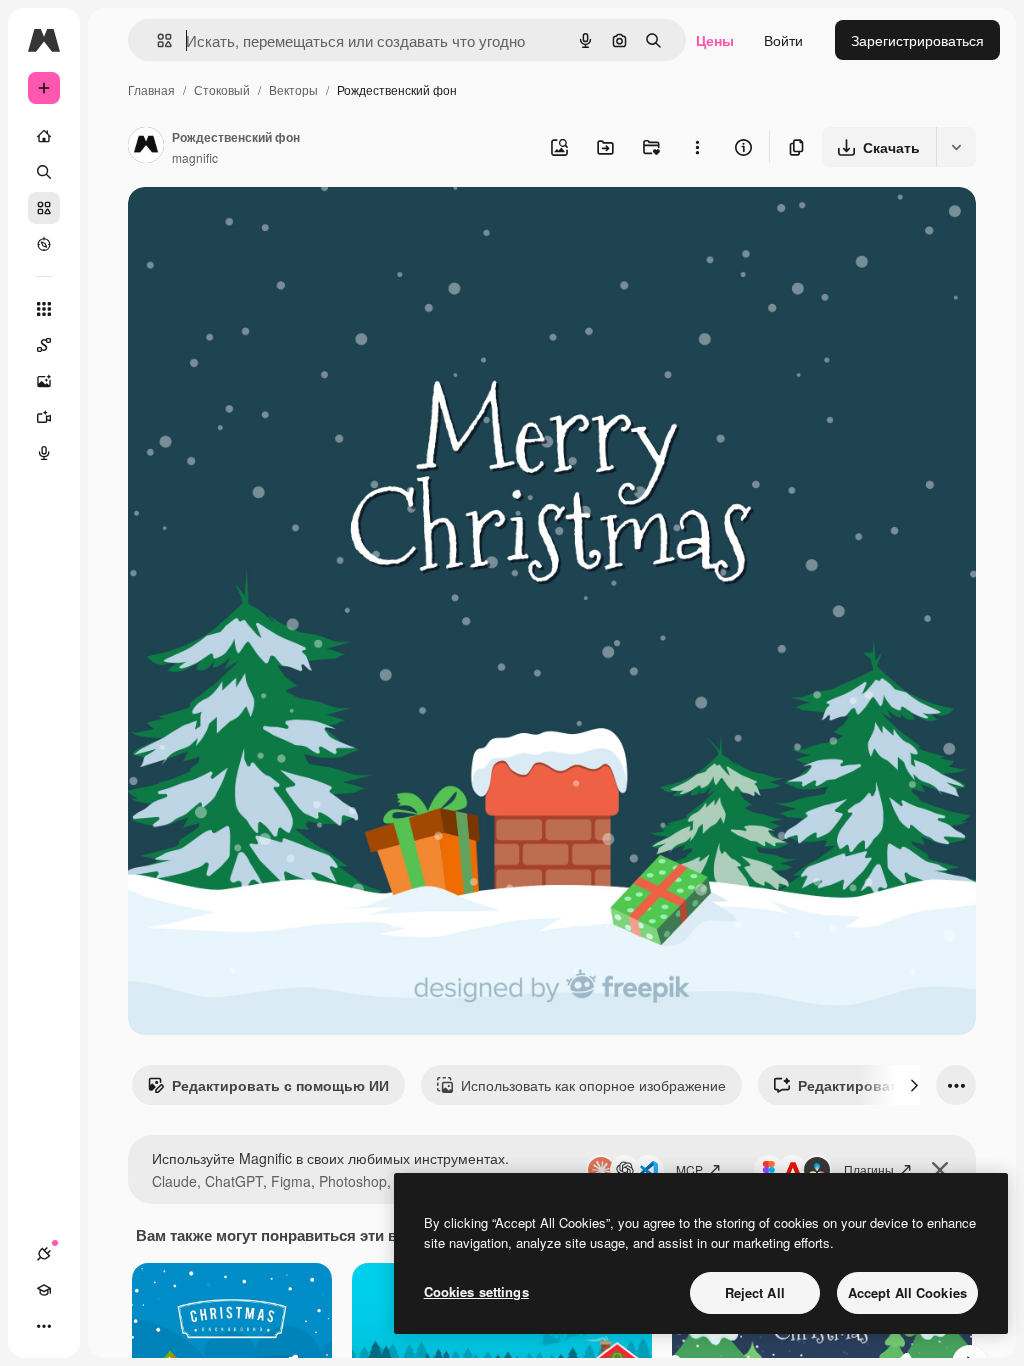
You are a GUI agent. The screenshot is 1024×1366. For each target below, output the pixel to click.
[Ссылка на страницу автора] (146, 147)
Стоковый (222, 89)
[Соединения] (44, 1254)
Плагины (869, 1169)
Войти (783, 40)
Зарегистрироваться (917, 40)
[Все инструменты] (44, 309)
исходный (262, 225)
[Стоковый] (44, 208)
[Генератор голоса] (44, 453)
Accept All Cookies (907, 1292)
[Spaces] (44, 345)
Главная (151, 89)
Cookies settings (476, 1291)
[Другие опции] (697, 147)
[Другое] (44, 1326)
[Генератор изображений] (44, 381)
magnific (195, 157)
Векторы (293, 89)
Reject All (755, 1292)
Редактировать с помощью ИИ (280, 1085)
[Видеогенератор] (44, 417)
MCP (689, 1169)
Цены (715, 40)
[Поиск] (44, 172)
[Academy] (44, 1290)
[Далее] (914, 1085)
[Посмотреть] (44, 244)
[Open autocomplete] (156, 40)
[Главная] (44, 136)
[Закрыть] (940, 1170)
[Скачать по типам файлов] (956, 147)
